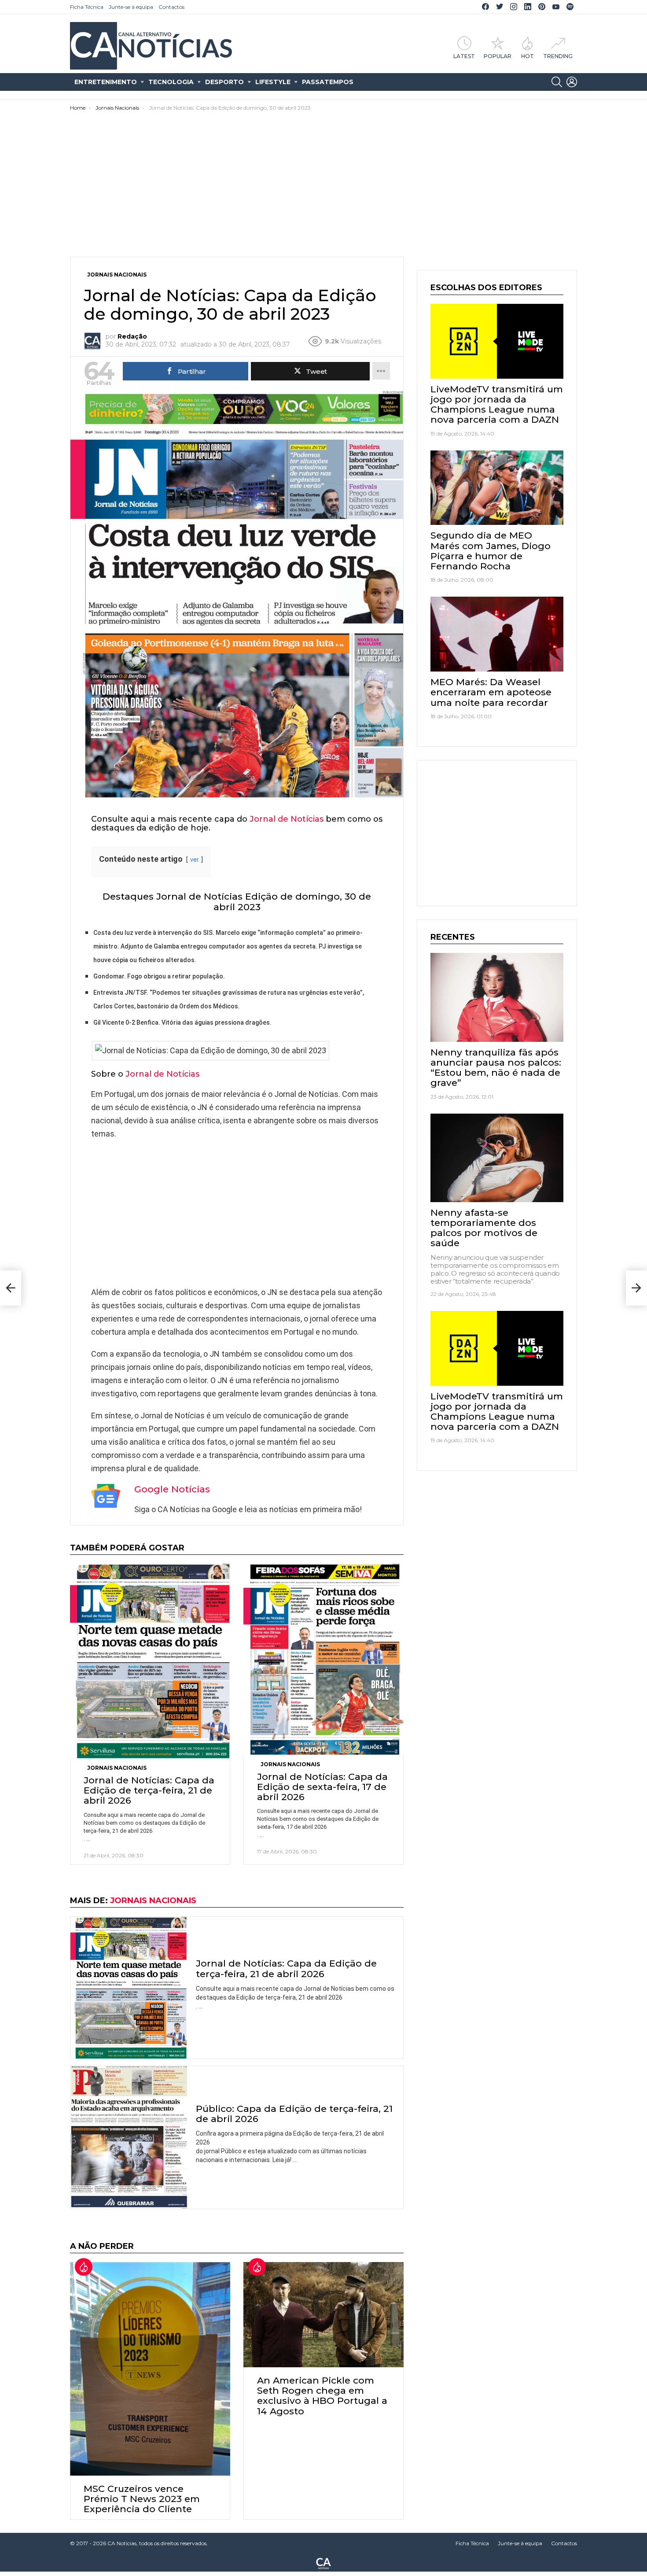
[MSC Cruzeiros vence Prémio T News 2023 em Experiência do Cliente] (150, 2369)
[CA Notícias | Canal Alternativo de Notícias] (323, 2563)
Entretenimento (106, 82)
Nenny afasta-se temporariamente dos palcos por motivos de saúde (484, 1228)
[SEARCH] (557, 82)
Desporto (224, 82)
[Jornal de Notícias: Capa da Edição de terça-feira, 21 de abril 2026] (150, 1661)
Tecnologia (171, 82)
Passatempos (328, 82)
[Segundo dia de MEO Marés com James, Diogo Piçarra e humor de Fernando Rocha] (497, 488)
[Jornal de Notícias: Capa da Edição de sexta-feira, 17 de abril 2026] (323, 1659)
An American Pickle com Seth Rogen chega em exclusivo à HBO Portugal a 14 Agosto (322, 2396)
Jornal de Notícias (287, 819)
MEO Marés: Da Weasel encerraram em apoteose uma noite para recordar (491, 692)
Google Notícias (172, 1489)
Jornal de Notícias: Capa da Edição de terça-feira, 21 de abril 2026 (149, 1790)
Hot (528, 56)
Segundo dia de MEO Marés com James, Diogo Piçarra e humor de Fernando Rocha (491, 551)
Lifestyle (273, 82)
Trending (558, 56)
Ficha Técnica (87, 7)
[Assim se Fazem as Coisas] (11, 1288)
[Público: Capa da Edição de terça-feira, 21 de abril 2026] (129, 2137)
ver (195, 860)
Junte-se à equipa (131, 7)
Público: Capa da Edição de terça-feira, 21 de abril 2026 (294, 2114)
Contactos (171, 7)
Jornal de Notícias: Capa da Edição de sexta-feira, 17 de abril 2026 (322, 1787)
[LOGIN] (572, 82)
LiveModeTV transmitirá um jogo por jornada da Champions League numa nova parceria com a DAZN (497, 404)
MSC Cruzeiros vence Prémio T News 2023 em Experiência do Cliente (142, 2499)
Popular (498, 56)
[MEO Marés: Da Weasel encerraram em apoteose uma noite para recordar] (497, 634)
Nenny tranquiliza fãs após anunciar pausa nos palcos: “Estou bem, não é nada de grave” (496, 1068)
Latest (464, 56)
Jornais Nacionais (117, 1768)
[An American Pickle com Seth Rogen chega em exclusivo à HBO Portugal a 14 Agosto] (323, 2315)
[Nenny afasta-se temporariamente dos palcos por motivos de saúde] (497, 1158)
